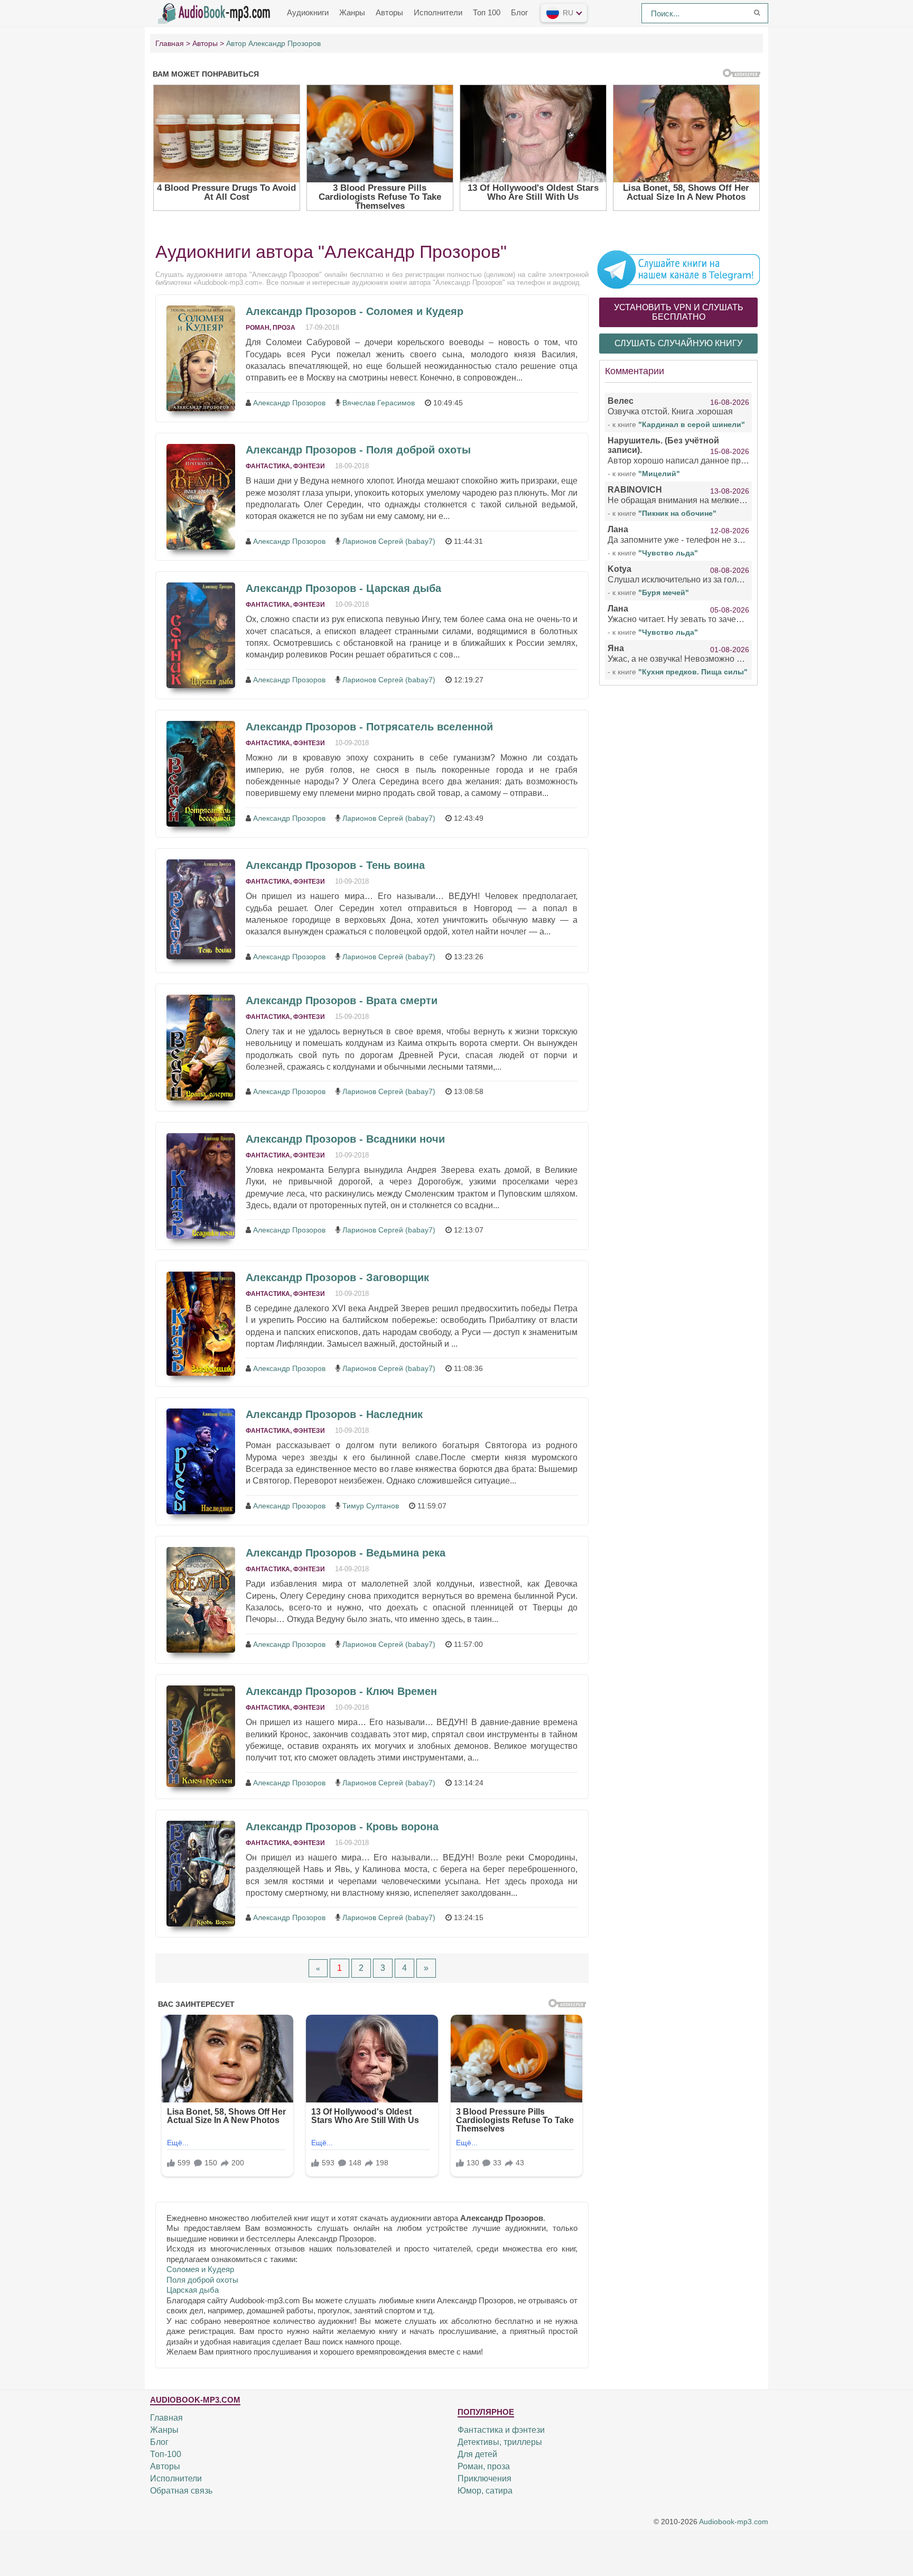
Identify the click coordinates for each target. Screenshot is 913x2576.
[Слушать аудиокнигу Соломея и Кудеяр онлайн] (201, 358)
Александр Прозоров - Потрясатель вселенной (369, 727)
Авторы (389, 12)
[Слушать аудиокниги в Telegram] (678, 269)
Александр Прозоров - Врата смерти (342, 1000)
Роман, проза (271, 328)
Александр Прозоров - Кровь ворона (342, 1827)
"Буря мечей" (664, 592)
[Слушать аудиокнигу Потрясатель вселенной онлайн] (201, 774)
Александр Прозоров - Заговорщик (337, 1277)
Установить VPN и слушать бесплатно (679, 312)
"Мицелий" (659, 474)
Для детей (477, 2454)
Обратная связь (181, 2491)
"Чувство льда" (668, 553)
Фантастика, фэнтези (285, 466)
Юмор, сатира (485, 2491)
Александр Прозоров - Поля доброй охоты (358, 450)
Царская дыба (193, 2290)
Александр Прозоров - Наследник (334, 1414)
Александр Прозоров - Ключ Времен (341, 1691)
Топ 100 (487, 12)
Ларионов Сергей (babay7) (389, 541)
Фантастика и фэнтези (501, 2430)
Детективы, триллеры (500, 2442)
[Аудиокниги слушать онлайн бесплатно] (216, 12)
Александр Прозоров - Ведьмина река (346, 1553)
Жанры (352, 12)
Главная (166, 2418)
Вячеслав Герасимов (379, 403)
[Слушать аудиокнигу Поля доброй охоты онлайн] (201, 497)
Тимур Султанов (371, 1506)
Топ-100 (166, 2454)
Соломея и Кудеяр (200, 2269)
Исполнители (438, 12)
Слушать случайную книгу (678, 343)
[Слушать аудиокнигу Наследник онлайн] (201, 1461)
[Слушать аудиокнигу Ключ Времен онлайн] (201, 1736)
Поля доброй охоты (202, 2280)
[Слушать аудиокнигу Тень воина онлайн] (201, 909)
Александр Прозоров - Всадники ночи (345, 1139)
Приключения (485, 2478)
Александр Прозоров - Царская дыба (343, 588)
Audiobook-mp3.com (734, 2522)
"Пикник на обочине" (677, 513)
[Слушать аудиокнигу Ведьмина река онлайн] (201, 1600)
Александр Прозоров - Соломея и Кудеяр (355, 311)
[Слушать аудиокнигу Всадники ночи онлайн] (201, 1186)
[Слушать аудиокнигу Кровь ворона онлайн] (201, 1874)
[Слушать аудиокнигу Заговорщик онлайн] (201, 1324)
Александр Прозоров (289, 403)
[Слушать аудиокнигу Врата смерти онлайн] (201, 1048)
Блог (519, 12)
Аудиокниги (308, 12)
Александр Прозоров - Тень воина (335, 865)
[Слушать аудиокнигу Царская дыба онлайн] (201, 635)
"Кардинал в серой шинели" (692, 424)
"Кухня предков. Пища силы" (693, 672)
